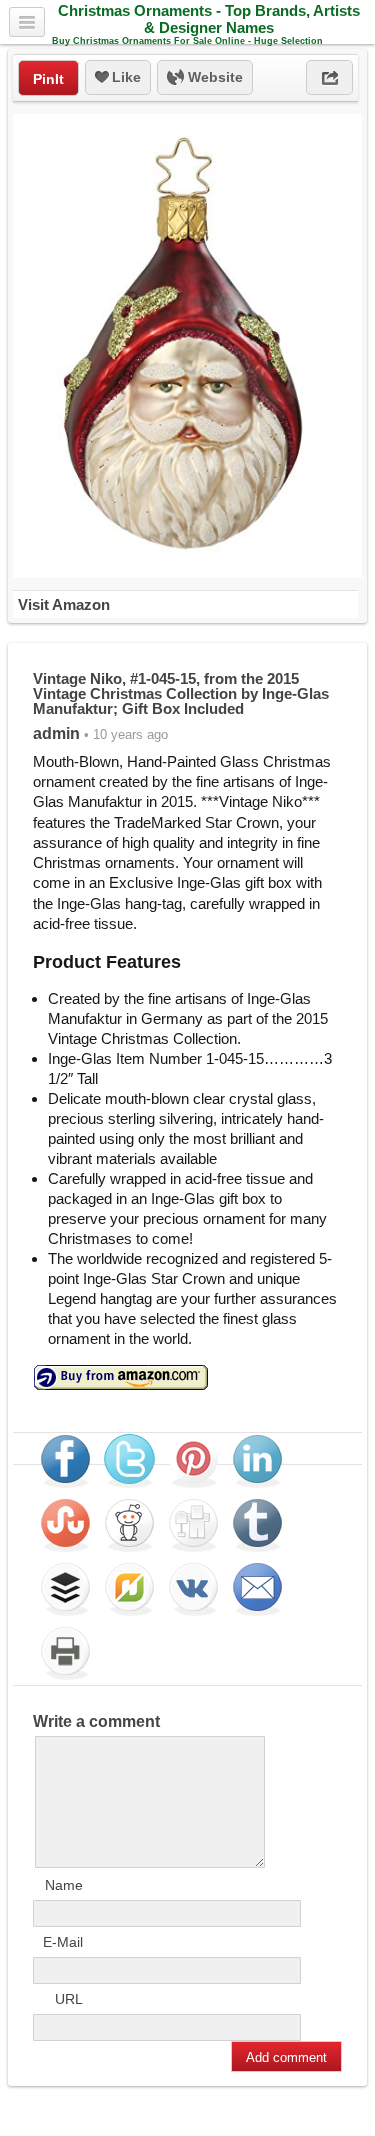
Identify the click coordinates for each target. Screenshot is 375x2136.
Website (213, 77)
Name (64, 1885)
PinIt (48, 79)
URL (69, 1999)
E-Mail (63, 1942)
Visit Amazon (64, 604)
